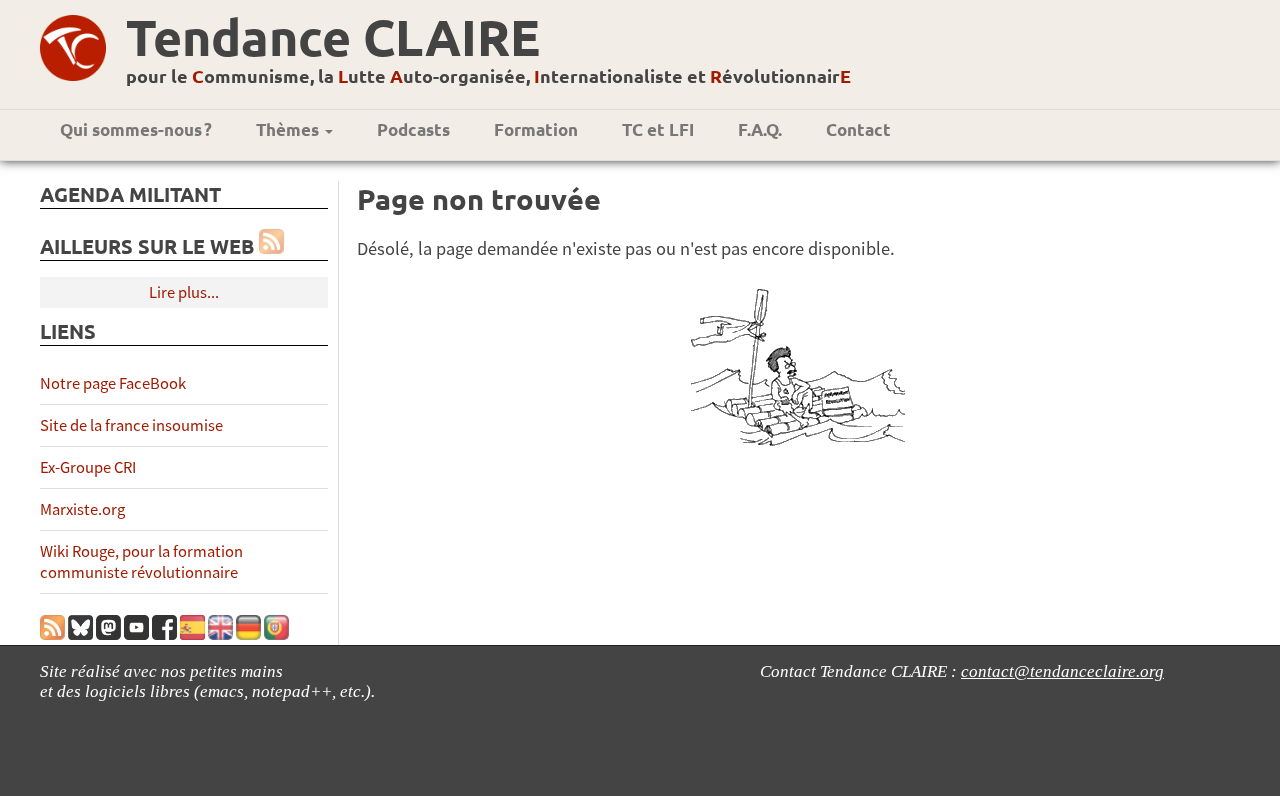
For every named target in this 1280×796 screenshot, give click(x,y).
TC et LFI (658, 129)
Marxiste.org (82, 509)
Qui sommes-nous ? (136, 129)
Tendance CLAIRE (333, 36)
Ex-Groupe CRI (88, 467)
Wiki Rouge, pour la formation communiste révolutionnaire (141, 562)
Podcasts (413, 129)
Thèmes (289, 129)
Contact (858, 129)
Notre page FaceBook (113, 383)
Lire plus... (184, 292)
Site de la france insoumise (131, 425)
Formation (536, 129)
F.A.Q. (760, 129)
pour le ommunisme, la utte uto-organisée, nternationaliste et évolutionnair (488, 75)
